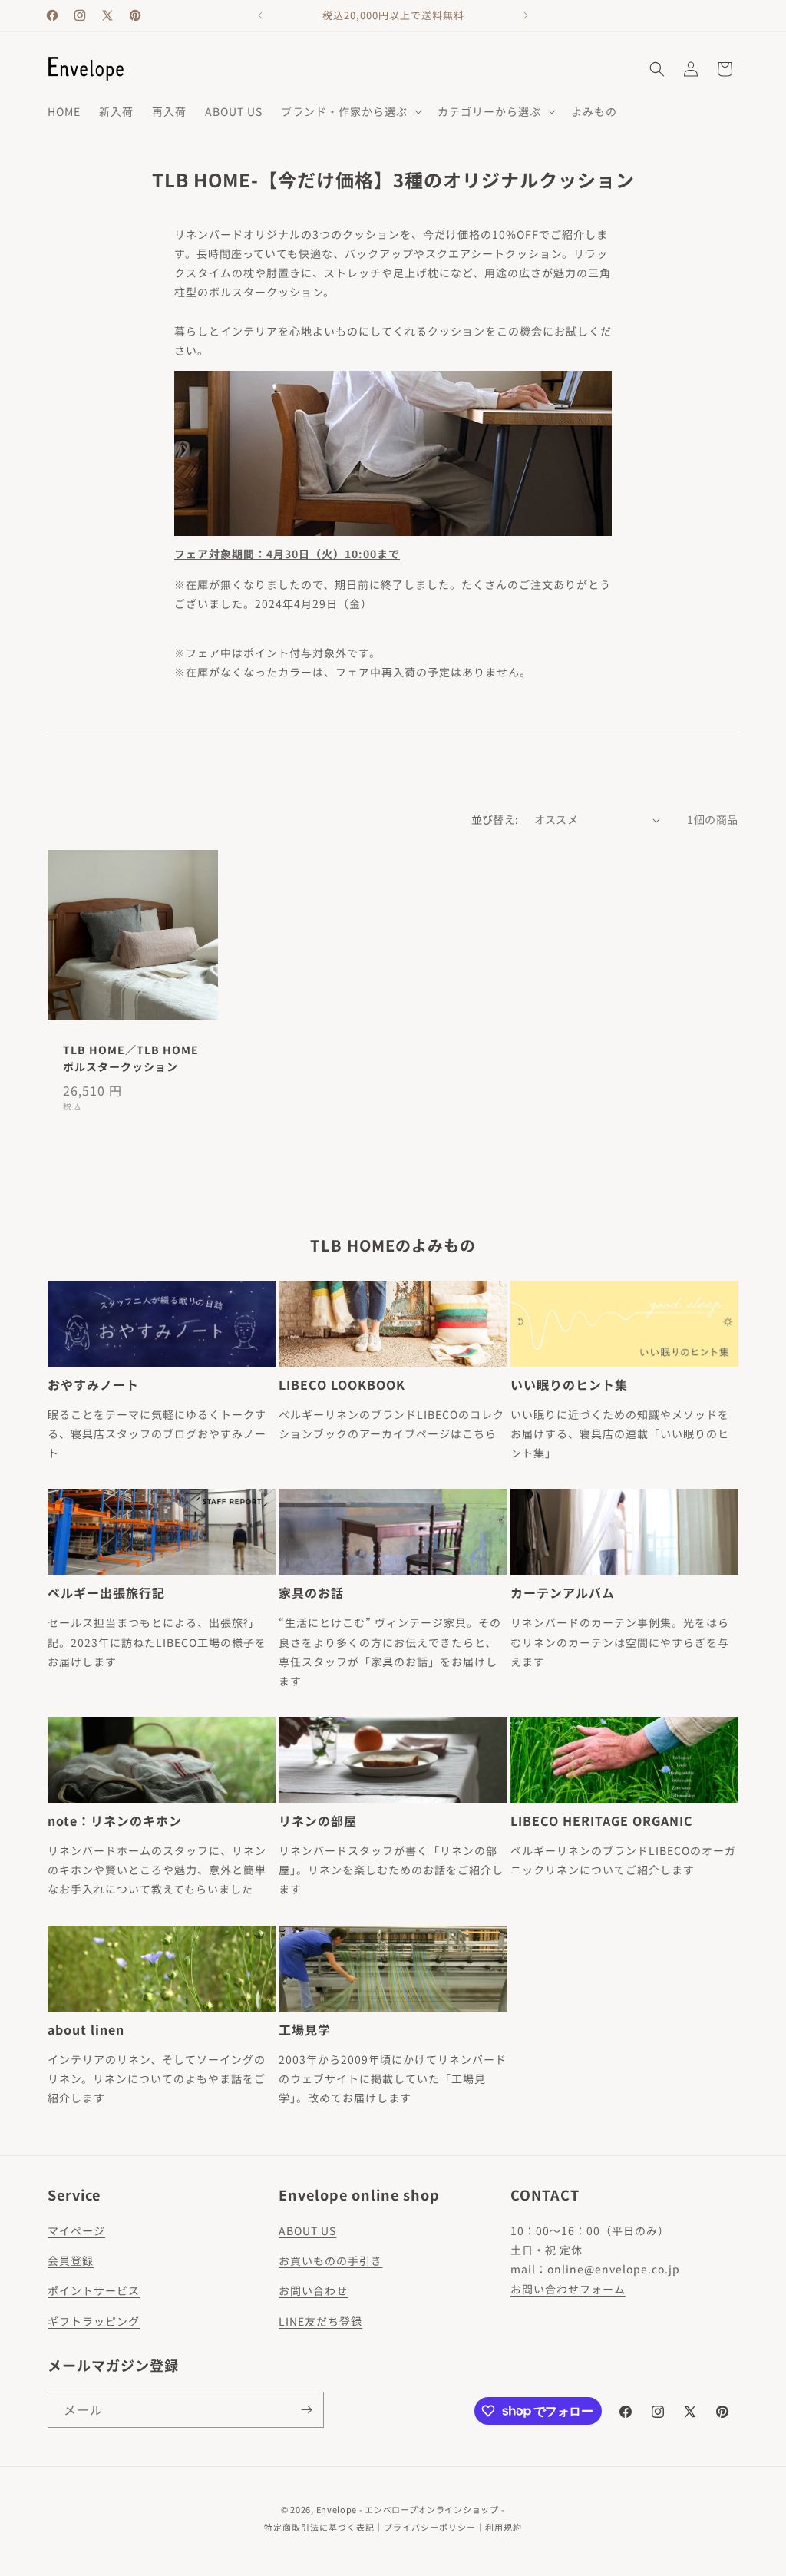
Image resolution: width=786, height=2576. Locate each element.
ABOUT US (307, 2230)
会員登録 (71, 2260)
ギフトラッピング (94, 2321)
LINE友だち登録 (320, 2321)
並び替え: (495, 819)
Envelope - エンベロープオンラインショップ (408, 2509)
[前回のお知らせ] (260, 15)
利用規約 (504, 2527)
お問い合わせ (313, 2290)
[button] (350, 111)
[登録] (306, 2410)
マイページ (76, 2230)
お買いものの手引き (330, 2260)
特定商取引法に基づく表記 (319, 2527)
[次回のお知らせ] (526, 15)
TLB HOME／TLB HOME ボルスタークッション (131, 1058)
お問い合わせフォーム (568, 2289)
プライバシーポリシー (430, 2527)
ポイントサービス (94, 2290)
